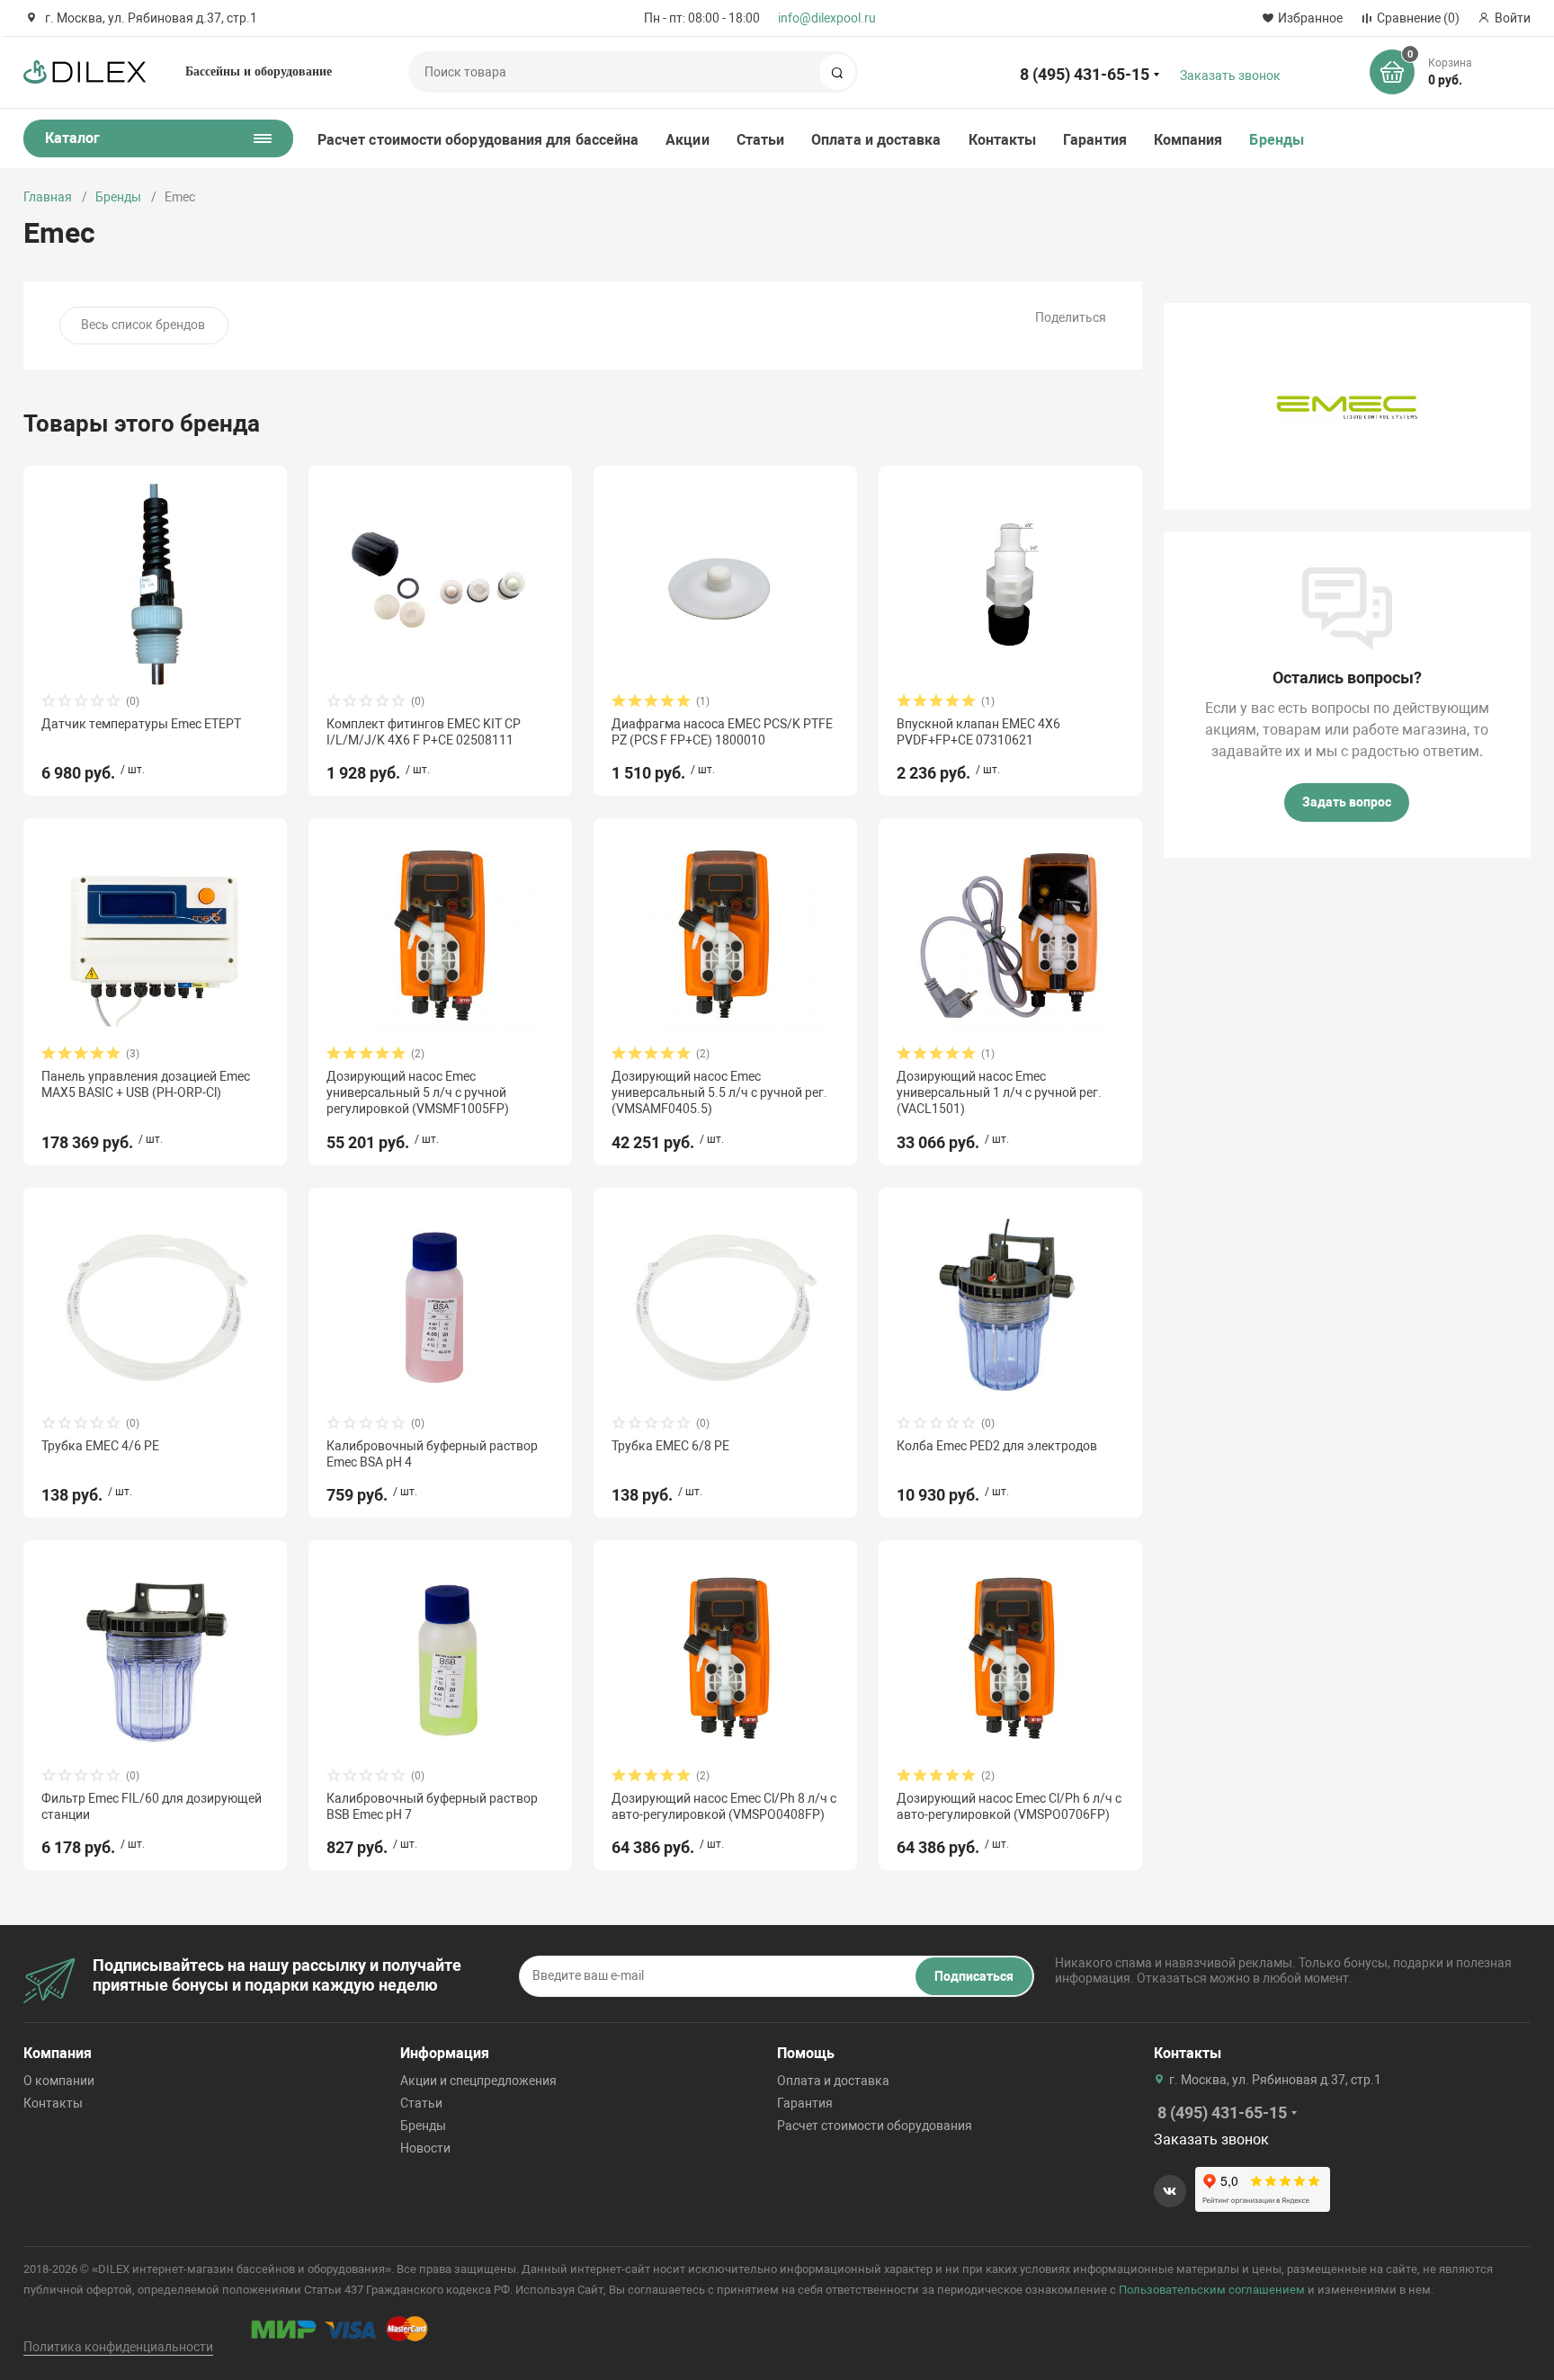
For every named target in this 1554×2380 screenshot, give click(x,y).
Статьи (760, 140)
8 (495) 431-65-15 (1085, 74)
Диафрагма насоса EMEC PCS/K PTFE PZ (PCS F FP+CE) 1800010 (722, 732)
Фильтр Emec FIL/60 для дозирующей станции (152, 1806)
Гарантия (1095, 140)
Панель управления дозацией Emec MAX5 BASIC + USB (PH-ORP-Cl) (146, 1084)
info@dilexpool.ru (827, 18)
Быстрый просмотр (156, 584)
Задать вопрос (1347, 802)
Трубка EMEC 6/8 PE (670, 1446)
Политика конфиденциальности (118, 2347)
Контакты (1003, 140)
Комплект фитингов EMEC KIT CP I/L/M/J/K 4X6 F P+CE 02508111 (424, 732)
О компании (59, 2081)
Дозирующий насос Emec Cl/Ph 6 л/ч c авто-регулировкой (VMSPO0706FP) (1009, 1806)
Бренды (1276, 140)
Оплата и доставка (876, 140)
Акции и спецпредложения (478, 2081)
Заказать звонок (1230, 76)
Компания (1188, 140)
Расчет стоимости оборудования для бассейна (478, 140)
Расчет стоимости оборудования (875, 2126)
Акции (687, 140)
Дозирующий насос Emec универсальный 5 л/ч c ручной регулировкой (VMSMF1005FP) (418, 1092)
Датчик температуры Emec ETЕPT (141, 724)
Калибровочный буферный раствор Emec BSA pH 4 (432, 1454)
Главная (48, 197)
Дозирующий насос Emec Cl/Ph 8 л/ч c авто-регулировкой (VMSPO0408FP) (724, 1806)
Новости (425, 2148)
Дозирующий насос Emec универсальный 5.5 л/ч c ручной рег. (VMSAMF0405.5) (719, 1092)
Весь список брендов (143, 325)
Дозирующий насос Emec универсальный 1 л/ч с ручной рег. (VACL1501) (999, 1092)
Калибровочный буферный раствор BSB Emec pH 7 (432, 1806)
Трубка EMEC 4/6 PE (100, 1446)
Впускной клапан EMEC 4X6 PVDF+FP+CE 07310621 (978, 732)
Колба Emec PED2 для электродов (997, 1446)
